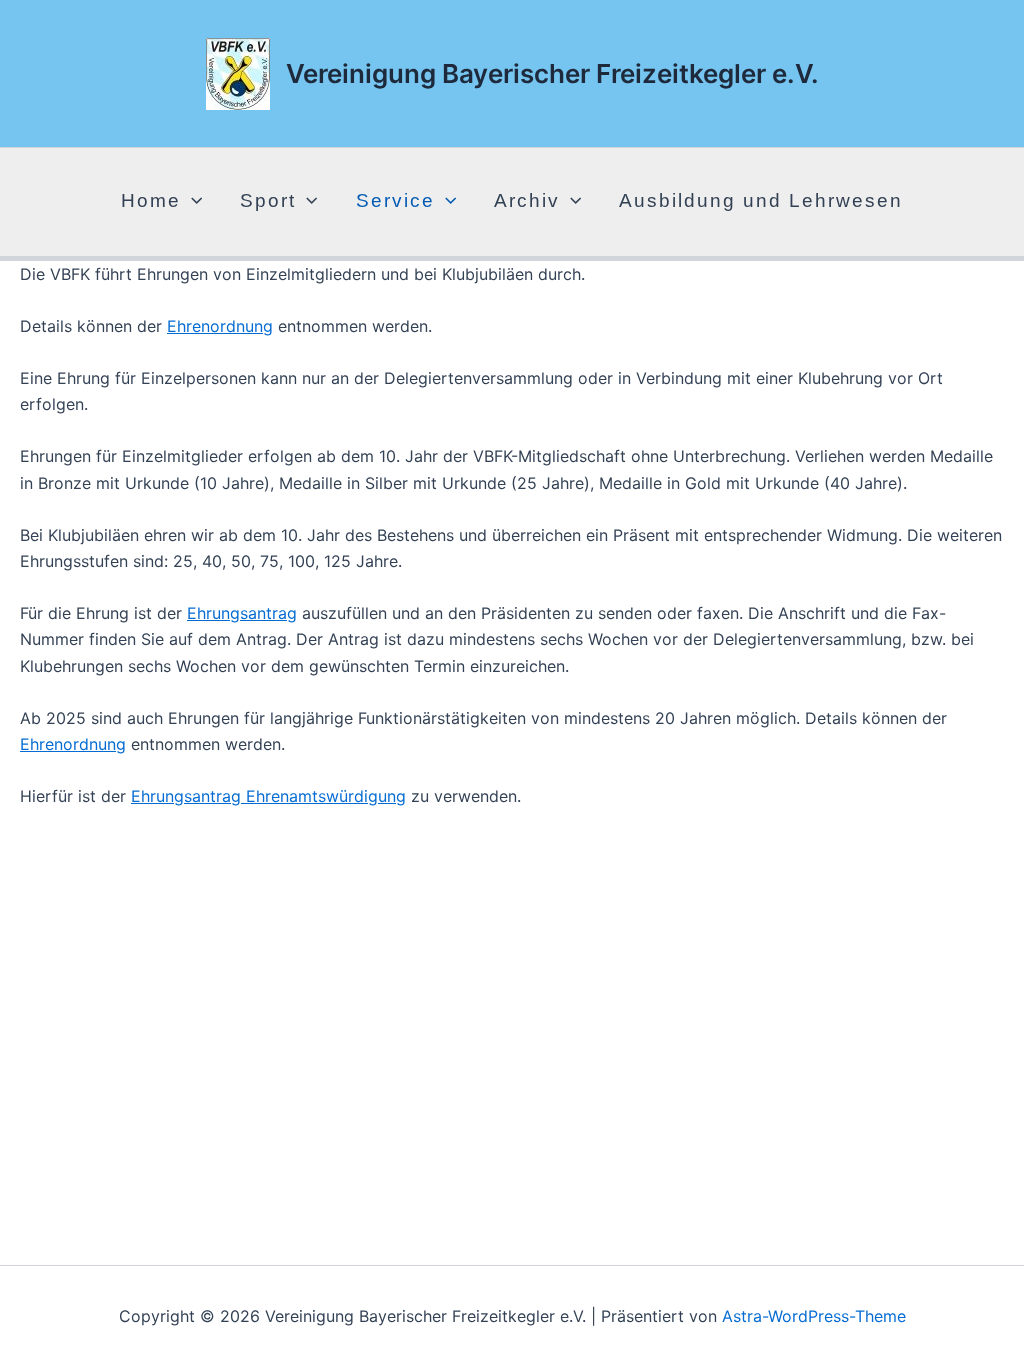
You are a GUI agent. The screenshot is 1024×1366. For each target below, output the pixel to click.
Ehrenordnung (220, 326)
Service (395, 200)
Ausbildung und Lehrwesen (761, 200)
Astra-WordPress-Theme (814, 1316)
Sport (268, 200)
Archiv (527, 200)
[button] (191, 200)
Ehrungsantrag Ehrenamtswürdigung (268, 796)
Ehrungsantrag (242, 613)
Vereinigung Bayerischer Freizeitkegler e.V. (552, 73)
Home (151, 200)
